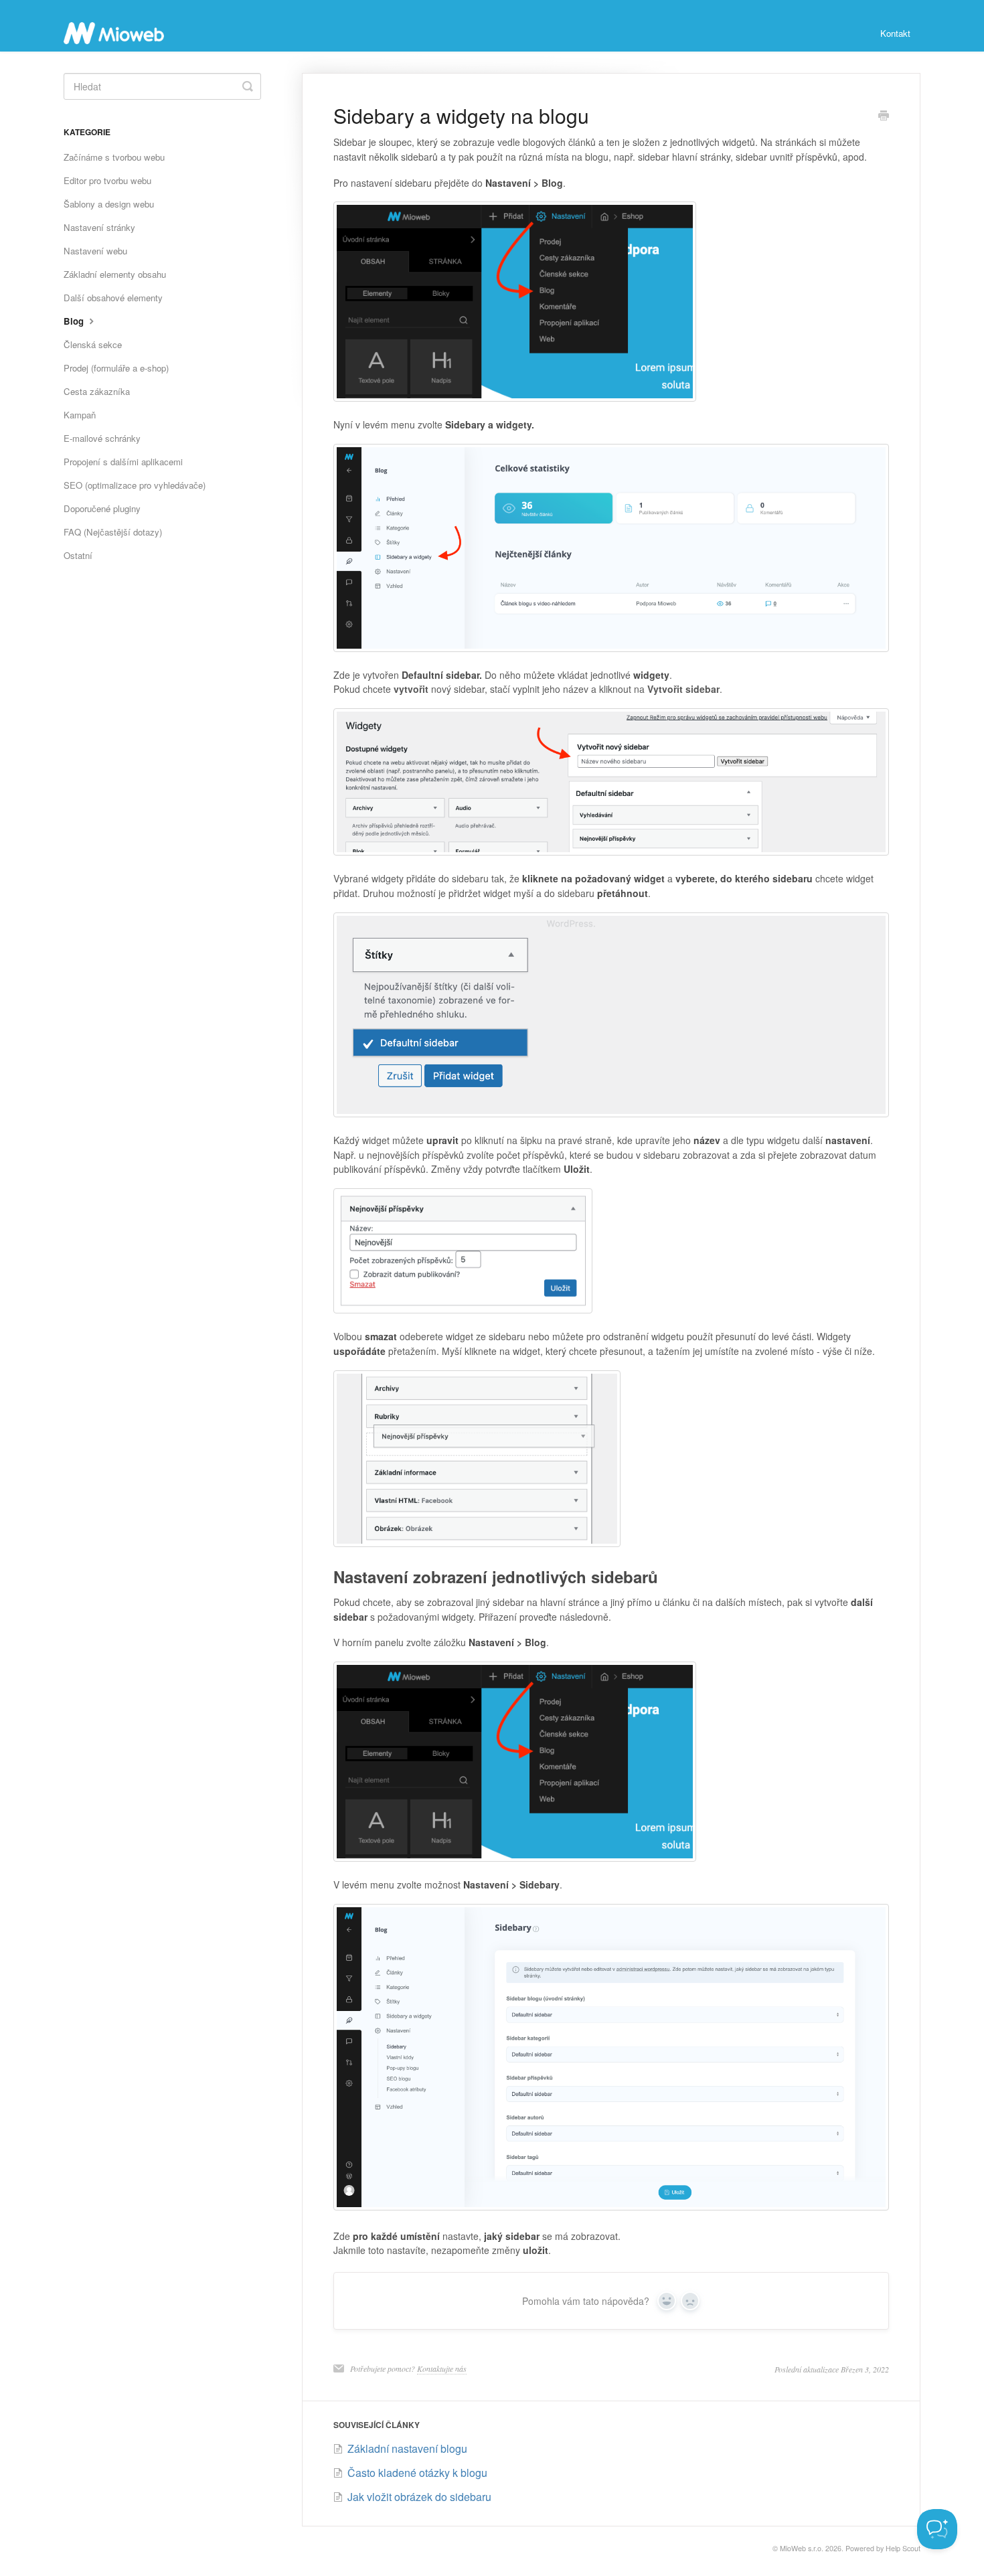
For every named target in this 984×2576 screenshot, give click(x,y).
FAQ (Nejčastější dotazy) (113, 532)
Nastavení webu (95, 251)
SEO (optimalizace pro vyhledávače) (135, 485)
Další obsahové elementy (113, 298)
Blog (75, 321)
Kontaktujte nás (442, 2368)
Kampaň (80, 415)
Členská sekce (93, 344)
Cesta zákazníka (97, 391)
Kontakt (895, 33)
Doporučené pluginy (102, 508)
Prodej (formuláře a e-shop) (116, 368)
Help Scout (903, 2548)
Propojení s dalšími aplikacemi (123, 462)
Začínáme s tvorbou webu (114, 157)
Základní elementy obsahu (115, 274)
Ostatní (78, 555)
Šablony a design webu (109, 204)
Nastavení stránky (99, 227)
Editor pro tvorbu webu (107, 180)
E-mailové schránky (102, 438)
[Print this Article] (884, 116)
